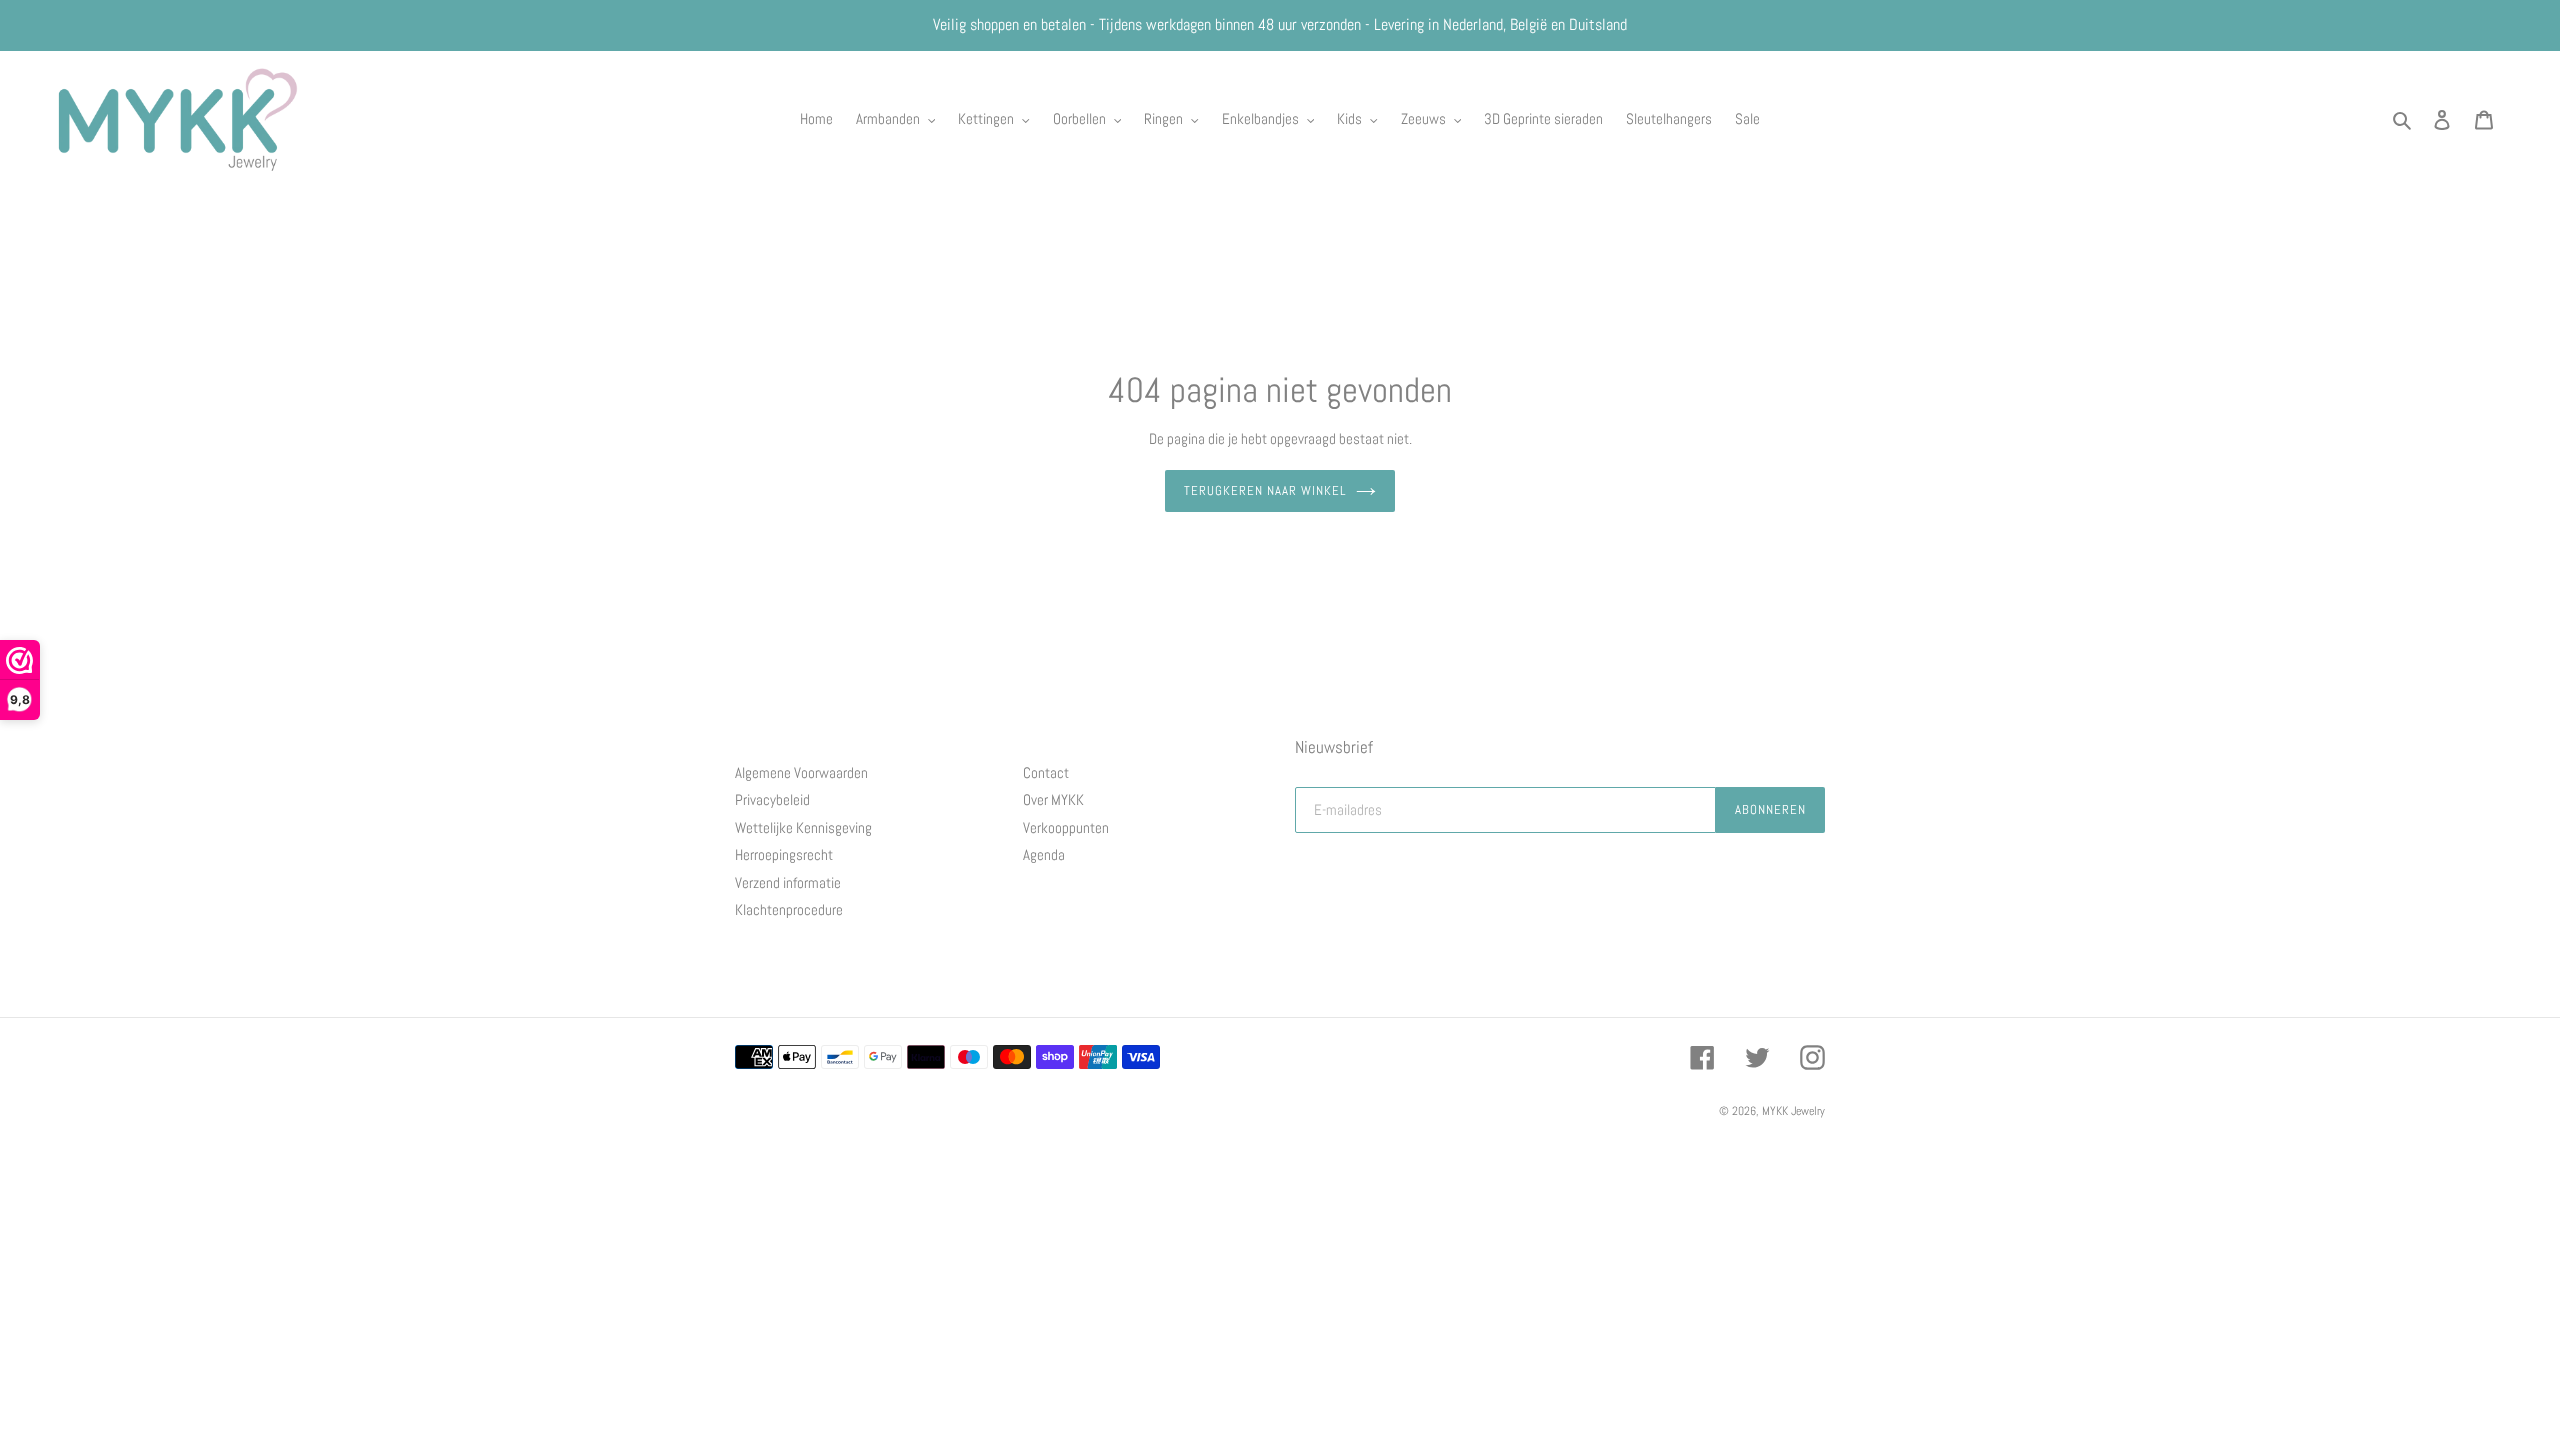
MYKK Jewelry (1793, 1111)
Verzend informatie (788, 882)
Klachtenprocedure (789, 909)
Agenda (1044, 854)
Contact (1046, 772)
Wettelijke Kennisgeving (803, 827)
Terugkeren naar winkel (1265, 490)
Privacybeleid (772, 799)
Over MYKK (1053, 799)
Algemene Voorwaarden (801, 772)
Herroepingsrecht (784, 854)
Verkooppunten (1066, 827)
